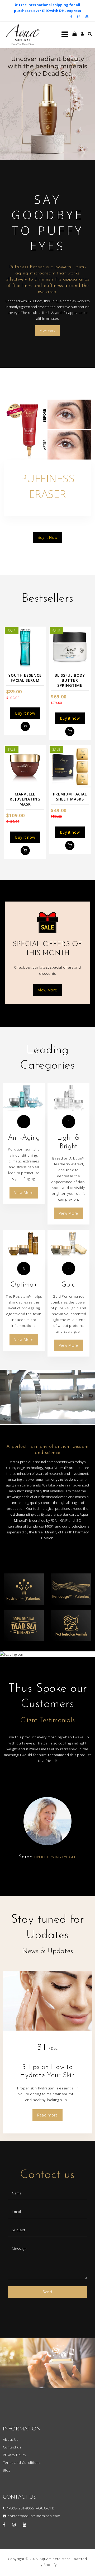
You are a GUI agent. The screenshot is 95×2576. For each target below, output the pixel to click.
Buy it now (25, 713)
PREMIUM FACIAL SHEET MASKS (70, 797)
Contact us (12, 2447)
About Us (11, 2439)
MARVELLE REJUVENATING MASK (25, 799)
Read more (47, 2115)
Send (47, 2292)
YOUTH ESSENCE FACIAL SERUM (25, 678)
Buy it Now (48, 537)
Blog (7, 2470)
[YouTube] (87, 16)
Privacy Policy (15, 2455)
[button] (8, 104)
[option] (47, 104)
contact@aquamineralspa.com (34, 2516)
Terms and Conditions (22, 2463)
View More (48, 331)
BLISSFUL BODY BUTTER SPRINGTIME (70, 680)
